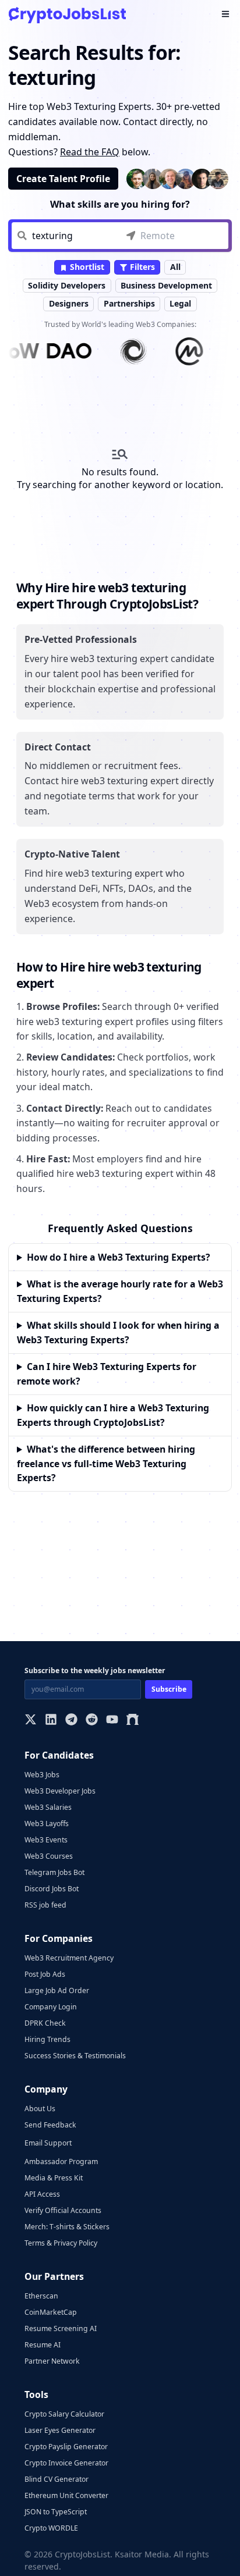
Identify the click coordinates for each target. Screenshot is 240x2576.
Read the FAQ (90, 152)
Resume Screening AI (61, 2328)
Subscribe (169, 1689)
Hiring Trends (47, 2039)
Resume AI (43, 2345)
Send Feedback (50, 2125)
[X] (31, 1721)
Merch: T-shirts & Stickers (67, 2227)
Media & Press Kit (54, 2178)
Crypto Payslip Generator (66, 2447)
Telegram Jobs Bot (54, 1872)
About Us (40, 2109)
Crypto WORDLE (51, 2528)
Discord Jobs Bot (52, 1889)
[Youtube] (112, 1721)
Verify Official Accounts (63, 2210)
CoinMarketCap (51, 2312)
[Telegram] (71, 1721)
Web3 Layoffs (47, 1824)
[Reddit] (92, 1721)
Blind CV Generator (57, 2479)
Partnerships (129, 303)
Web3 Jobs (42, 1775)
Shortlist (86, 267)
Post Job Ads (45, 1974)
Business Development (166, 285)
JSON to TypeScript (56, 2512)
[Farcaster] (133, 1721)
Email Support (48, 2143)
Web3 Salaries (48, 1807)
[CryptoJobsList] (67, 15)
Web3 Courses (49, 1856)
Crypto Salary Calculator (64, 2414)
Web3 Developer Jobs (60, 1791)
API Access (42, 2194)
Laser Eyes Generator (60, 2430)
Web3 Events (46, 1840)
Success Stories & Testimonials (75, 2056)
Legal (180, 303)
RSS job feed (45, 1905)
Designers (69, 303)
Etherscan (41, 2296)
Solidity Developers (67, 285)
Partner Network (52, 2361)
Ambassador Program (61, 2162)
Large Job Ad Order (57, 1990)
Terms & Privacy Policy (61, 2243)
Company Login (51, 2007)
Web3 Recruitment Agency (69, 1958)
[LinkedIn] (51, 1721)
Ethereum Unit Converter (66, 2495)
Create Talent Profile (63, 179)
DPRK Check (45, 2023)
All (175, 267)
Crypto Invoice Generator (66, 2463)
